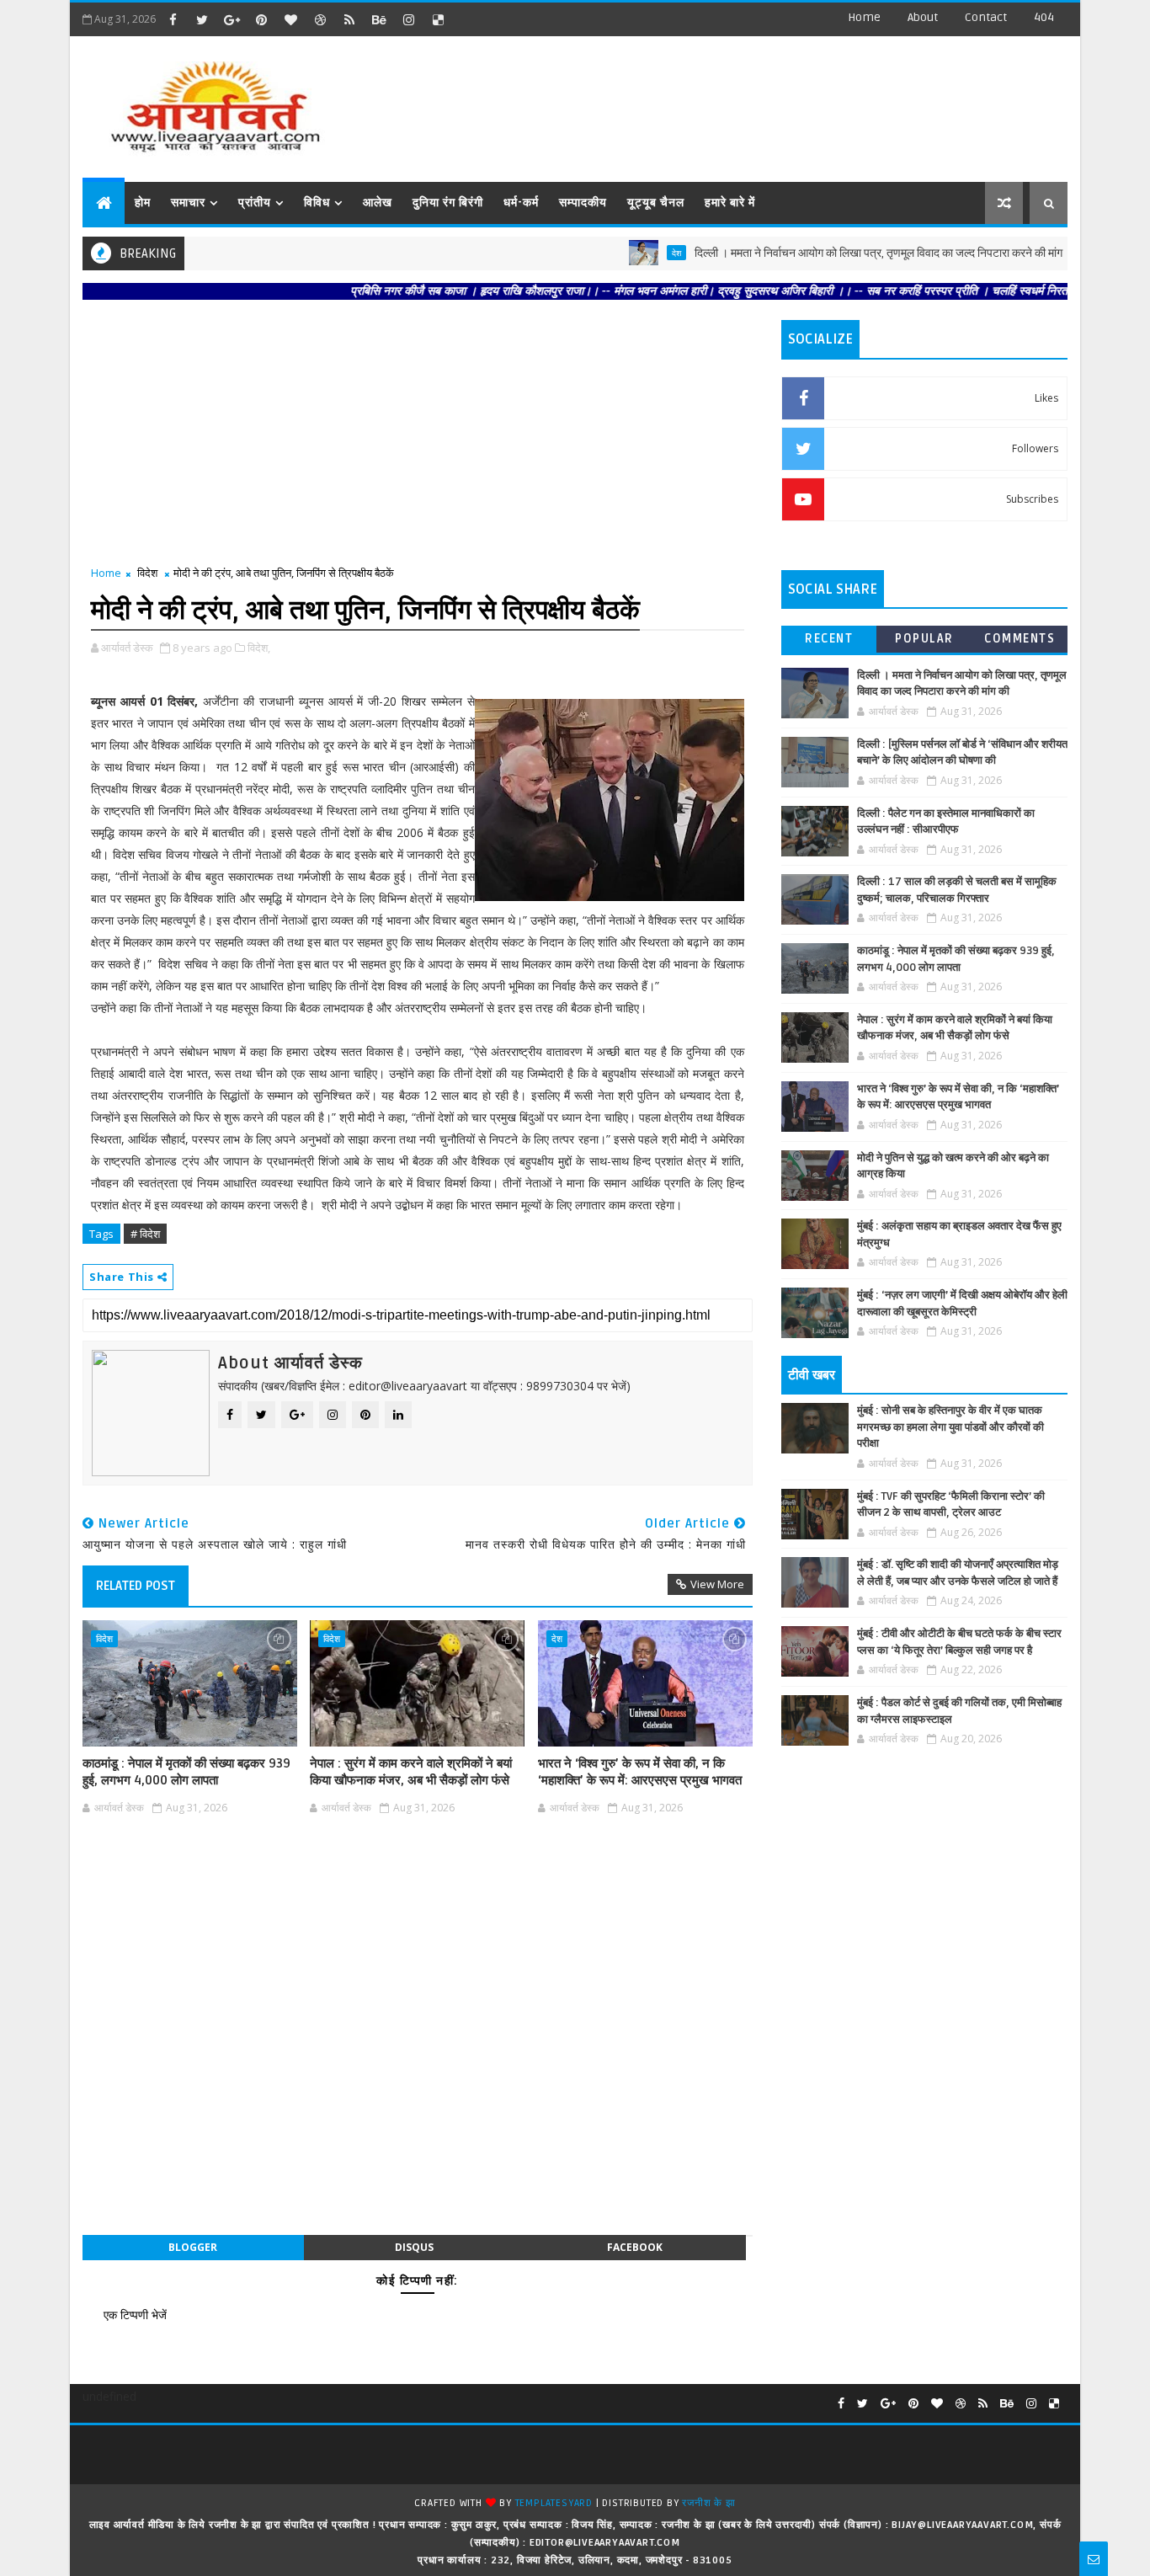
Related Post (136, 1586)
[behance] (379, 19)
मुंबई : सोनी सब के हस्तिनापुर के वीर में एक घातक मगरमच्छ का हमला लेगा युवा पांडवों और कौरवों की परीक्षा (950, 1427)
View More (717, 1584)
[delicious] (438, 19)
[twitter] (202, 19)
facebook (635, 2247)
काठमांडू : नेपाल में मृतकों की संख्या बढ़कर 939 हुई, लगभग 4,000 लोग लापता (186, 1772)
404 (1044, 17)
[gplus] (232, 19)
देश (613, 253)
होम (143, 203)
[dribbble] (320, 19)
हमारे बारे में (730, 203)
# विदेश (145, 1234)
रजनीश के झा (708, 2503)
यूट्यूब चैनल (656, 203)
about (923, 17)
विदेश (147, 573)
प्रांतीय (255, 203)
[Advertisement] (759, 101)
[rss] (349, 19)
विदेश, (259, 648)
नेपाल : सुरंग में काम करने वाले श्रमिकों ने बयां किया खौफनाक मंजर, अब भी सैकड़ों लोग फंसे (411, 1772)
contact (986, 17)
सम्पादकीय (583, 203)
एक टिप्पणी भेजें (135, 2315)
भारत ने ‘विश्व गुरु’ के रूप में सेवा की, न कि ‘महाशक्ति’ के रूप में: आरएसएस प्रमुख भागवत (640, 1772)
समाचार (188, 203)
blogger (193, 2247)
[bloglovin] (290, 19)
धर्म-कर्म (521, 203)
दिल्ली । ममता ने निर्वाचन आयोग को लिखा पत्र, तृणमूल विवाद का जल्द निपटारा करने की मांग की (822, 253)
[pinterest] (261, 19)
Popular (924, 639)
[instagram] (408, 19)
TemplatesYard (554, 2503)
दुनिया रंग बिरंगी (448, 203)
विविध (317, 203)
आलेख (378, 203)
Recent (829, 639)
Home (864, 17)
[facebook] (173, 19)
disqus (414, 2247)
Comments (1020, 639)
